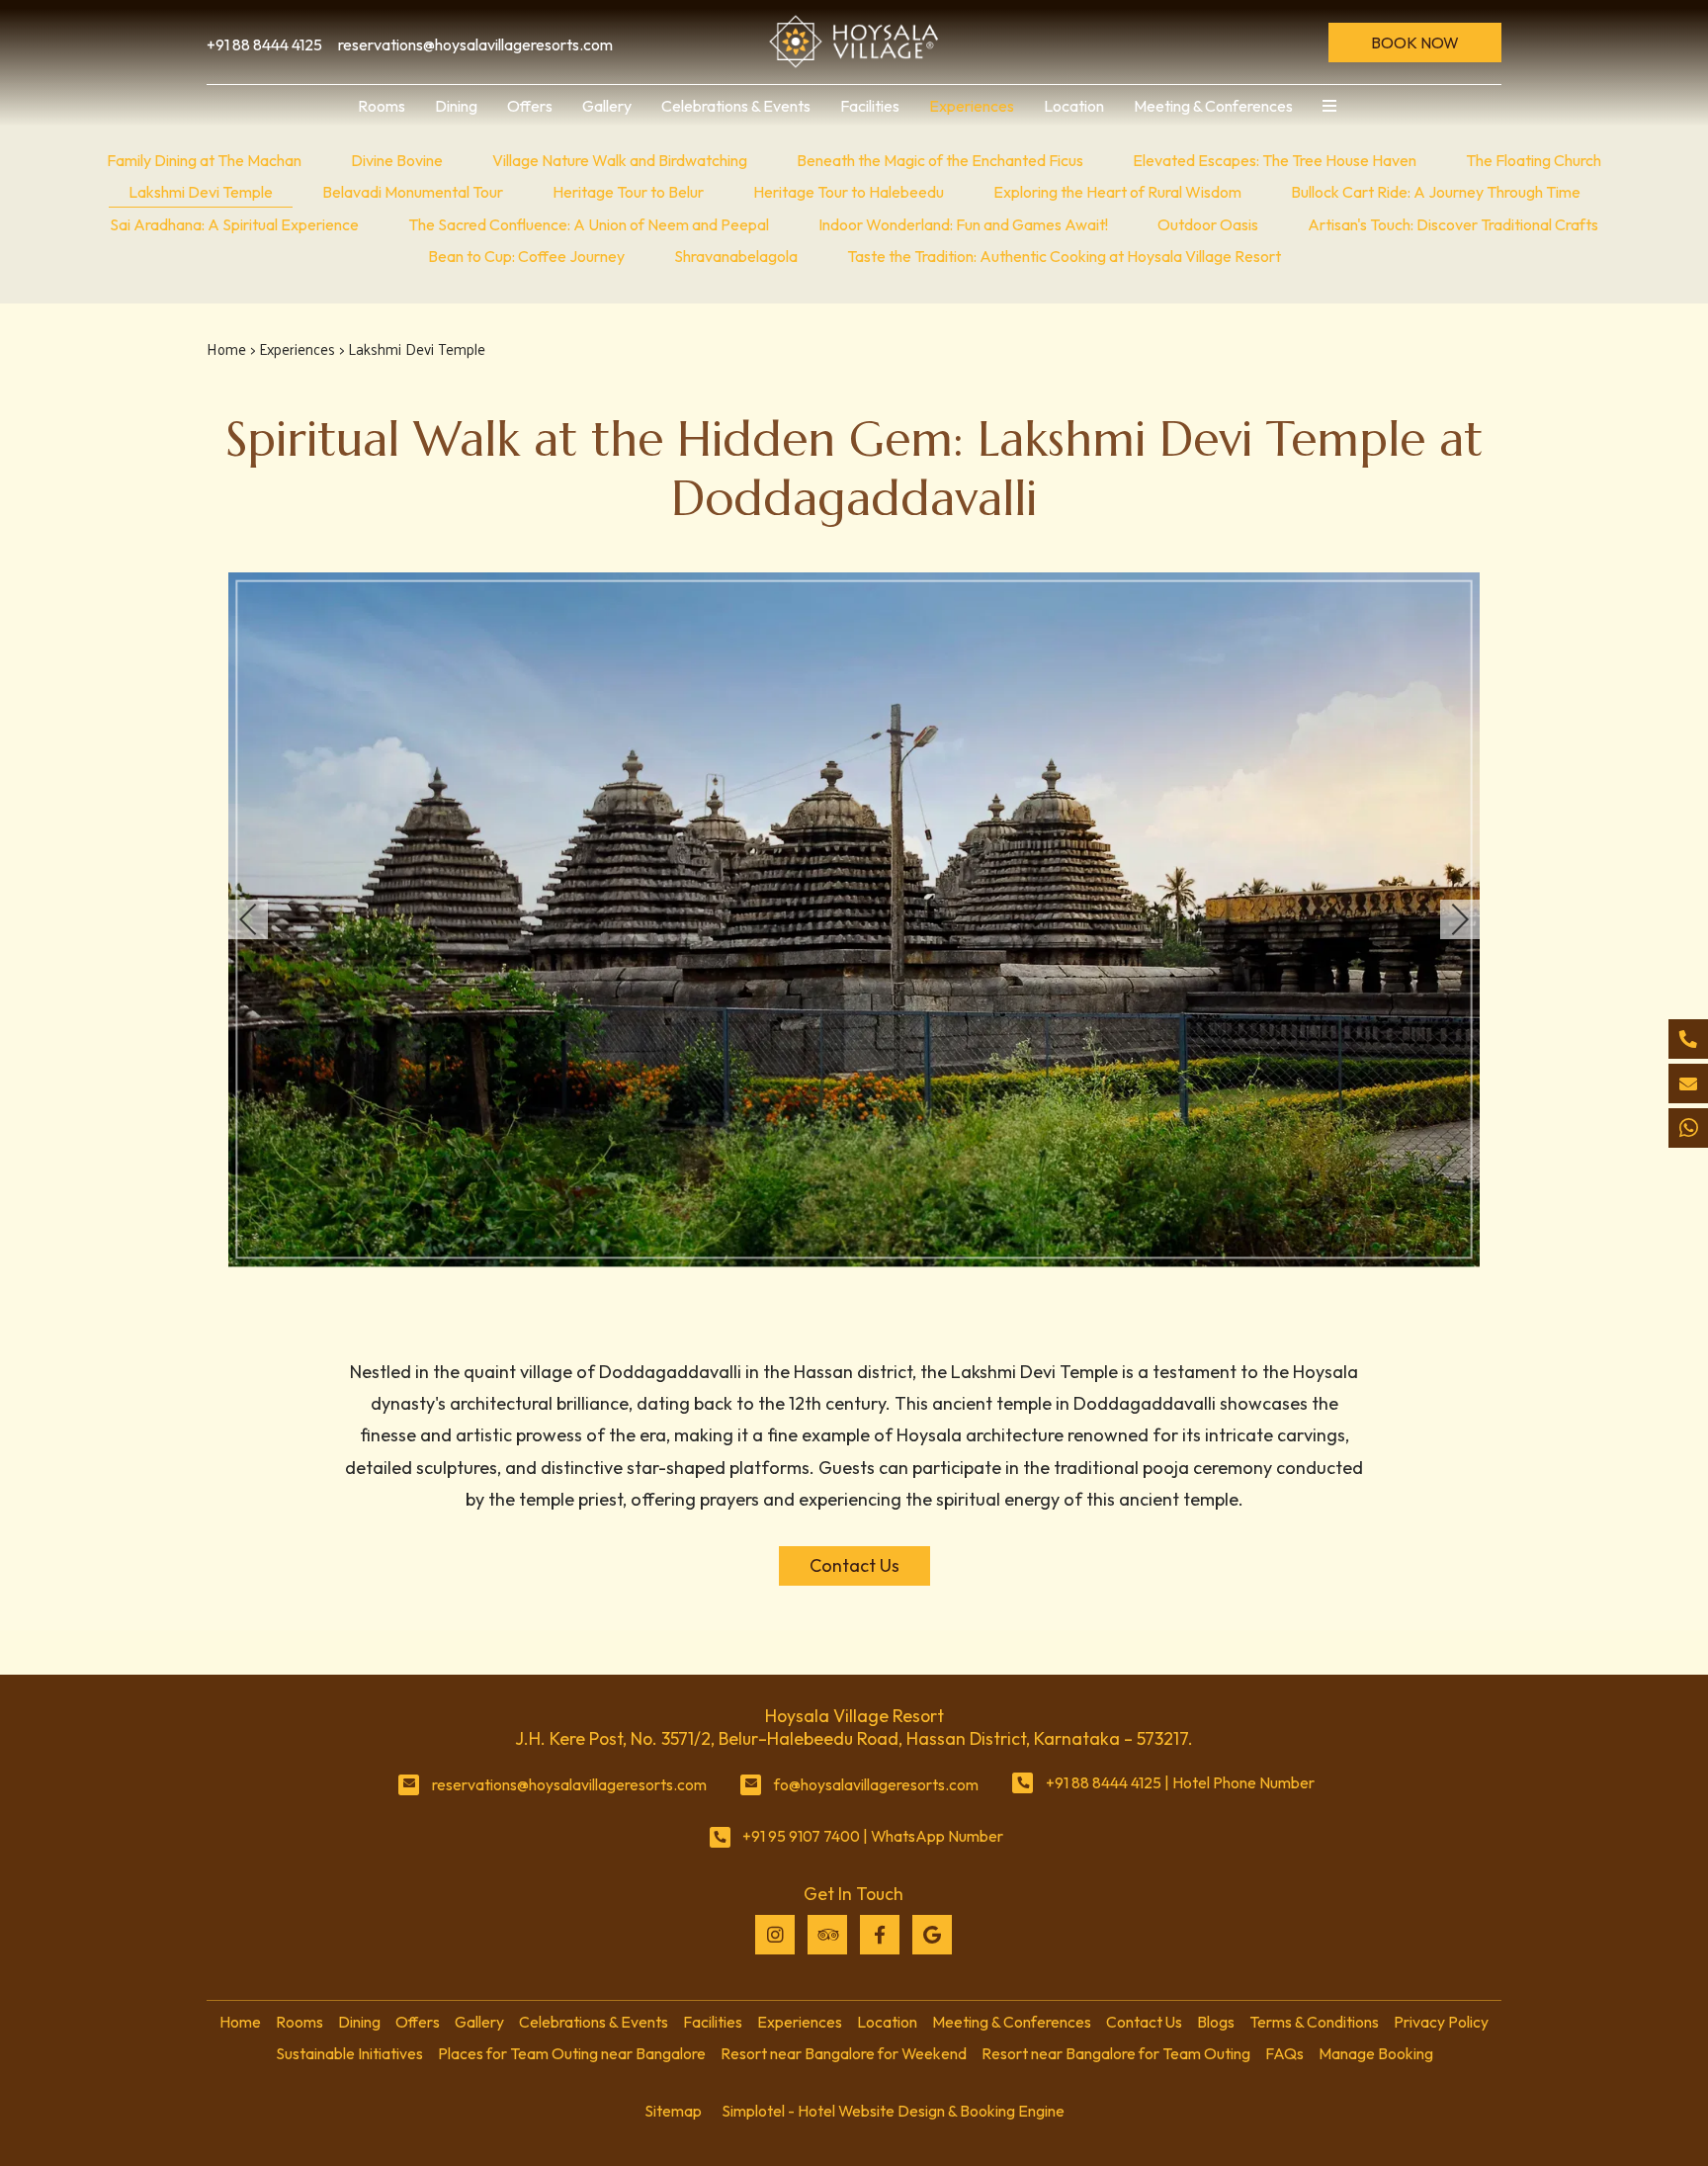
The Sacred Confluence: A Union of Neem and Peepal (589, 224)
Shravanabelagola (736, 256)
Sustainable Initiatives (349, 2053)
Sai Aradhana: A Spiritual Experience (234, 224)
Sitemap (673, 2111)
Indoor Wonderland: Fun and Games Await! (963, 224)
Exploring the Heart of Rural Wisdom (1117, 192)
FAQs (1284, 2053)
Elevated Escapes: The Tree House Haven (1275, 160)
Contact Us (1144, 2022)
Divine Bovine (397, 160)
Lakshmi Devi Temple (201, 192)
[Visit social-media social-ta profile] (827, 1935)
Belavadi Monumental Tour (413, 192)
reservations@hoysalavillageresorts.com (569, 1784)
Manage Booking (1376, 2053)
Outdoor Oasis (1208, 224)
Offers (530, 106)
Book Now (1415, 43)
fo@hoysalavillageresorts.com (876, 1784)
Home (226, 348)
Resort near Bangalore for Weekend (844, 2053)
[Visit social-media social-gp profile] (932, 1935)
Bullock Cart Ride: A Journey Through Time (1436, 192)
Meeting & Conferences (1213, 106)
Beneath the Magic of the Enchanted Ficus (940, 160)
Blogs (1216, 2022)
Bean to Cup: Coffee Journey (526, 256)
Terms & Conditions (1314, 2022)
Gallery (607, 106)
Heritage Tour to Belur (628, 192)
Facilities (870, 106)
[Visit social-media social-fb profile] (880, 1935)
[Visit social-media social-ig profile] (775, 1935)
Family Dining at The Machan (204, 160)
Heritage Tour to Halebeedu (849, 192)
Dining (456, 106)
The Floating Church (1534, 160)
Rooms (382, 106)
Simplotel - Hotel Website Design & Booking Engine (893, 2111)
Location (1074, 106)
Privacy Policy (1441, 2022)
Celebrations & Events (736, 106)
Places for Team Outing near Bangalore (572, 2053)
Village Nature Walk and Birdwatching (620, 160)
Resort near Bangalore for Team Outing (1116, 2053)
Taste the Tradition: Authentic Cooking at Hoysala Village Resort (1064, 256)
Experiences (972, 106)
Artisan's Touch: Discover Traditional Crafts (1453, 224)
